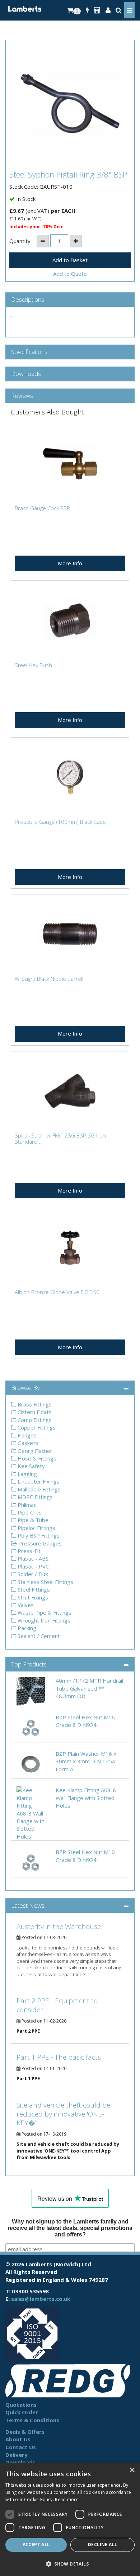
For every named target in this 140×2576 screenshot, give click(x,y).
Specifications (29, 352)
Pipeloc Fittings (36, 1528)
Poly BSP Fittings (38, 1535)
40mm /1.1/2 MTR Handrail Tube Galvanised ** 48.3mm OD (89, 1688)
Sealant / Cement (38, 1636)
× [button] (132, 2470)
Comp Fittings (34, 1420)
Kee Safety (31, 1466)
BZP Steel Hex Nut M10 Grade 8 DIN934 (85, 1856)
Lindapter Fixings (38, 1481)
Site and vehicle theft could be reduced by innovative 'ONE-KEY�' (63, 2114)
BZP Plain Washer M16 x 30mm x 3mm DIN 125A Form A (86, 1761)
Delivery (17, 2455)
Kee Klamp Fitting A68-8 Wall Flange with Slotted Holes (86, 1798)
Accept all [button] (36, 2544)
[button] (70, 2564)
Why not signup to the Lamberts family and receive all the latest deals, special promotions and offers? (70, 2228)
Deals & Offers (25, 2432)
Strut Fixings (32, 1597)
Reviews (22, 396)
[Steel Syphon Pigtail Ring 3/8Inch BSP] (70, 103)
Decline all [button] (102, 2544)
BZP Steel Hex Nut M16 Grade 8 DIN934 (85, 1721)
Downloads (26, 374)
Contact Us (21, 2447)
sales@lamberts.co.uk (41, 2299)
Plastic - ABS (32, 1558)
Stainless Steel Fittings (45, 1582)
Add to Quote (70, 274)
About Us (18, 2439)
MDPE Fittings (34, 1497)
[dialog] (70, 2519)
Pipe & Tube (32, 1520)
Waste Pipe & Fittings (44, 1612)
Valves (25, 1605)
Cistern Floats (34, 1412)
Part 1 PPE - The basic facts (59, 2057)
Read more (67, 2499)
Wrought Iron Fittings (43, 1620)
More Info (70, 563)
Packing (26, 1628)
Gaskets (27, 1443)
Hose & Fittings (36, 1458)
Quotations (21, 2405)
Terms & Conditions (32, 2420)
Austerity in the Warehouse (59, 1926)
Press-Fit (28, 1551)
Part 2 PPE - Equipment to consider (57, 2005)
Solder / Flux (32, 1574)
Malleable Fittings (38, 1489)
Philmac (26, 1505)
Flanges (26, 1435)
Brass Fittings (34, 1404)
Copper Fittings (36, 1427)
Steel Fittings (33, 1589)
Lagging (27, 1474)
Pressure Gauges (39, 1543)
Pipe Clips (29, 1512)
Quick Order (22, 2412)
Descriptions (28, 300)
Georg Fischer (34, 1451)
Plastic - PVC (32, 1566)
